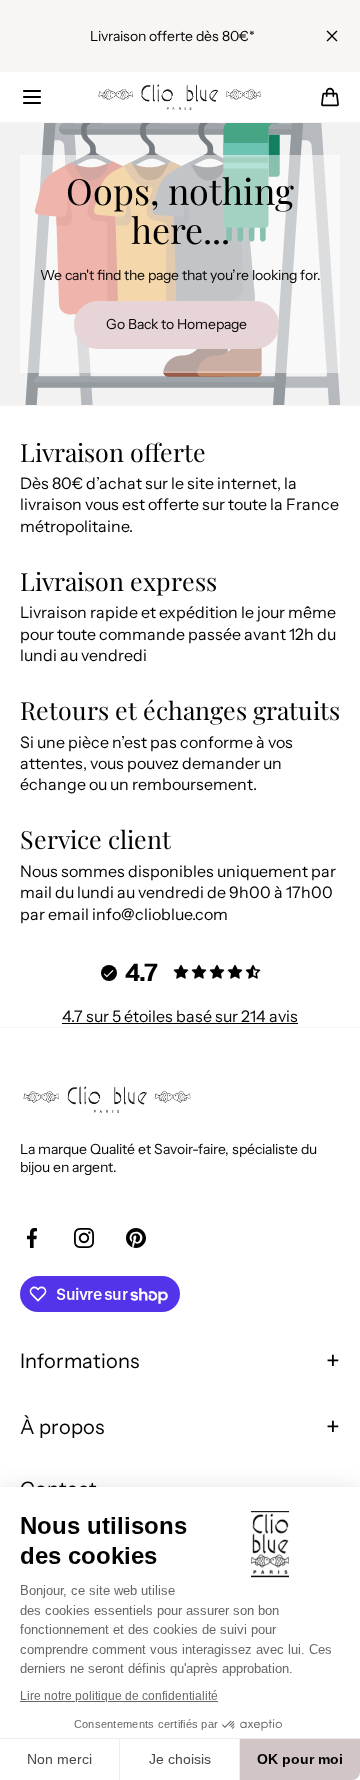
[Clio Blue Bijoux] (180, 97)
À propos (62, 1427)
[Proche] (332, 36)
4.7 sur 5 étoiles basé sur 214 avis (180, 1016)
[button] (32, 97)
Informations (79, 1361)
